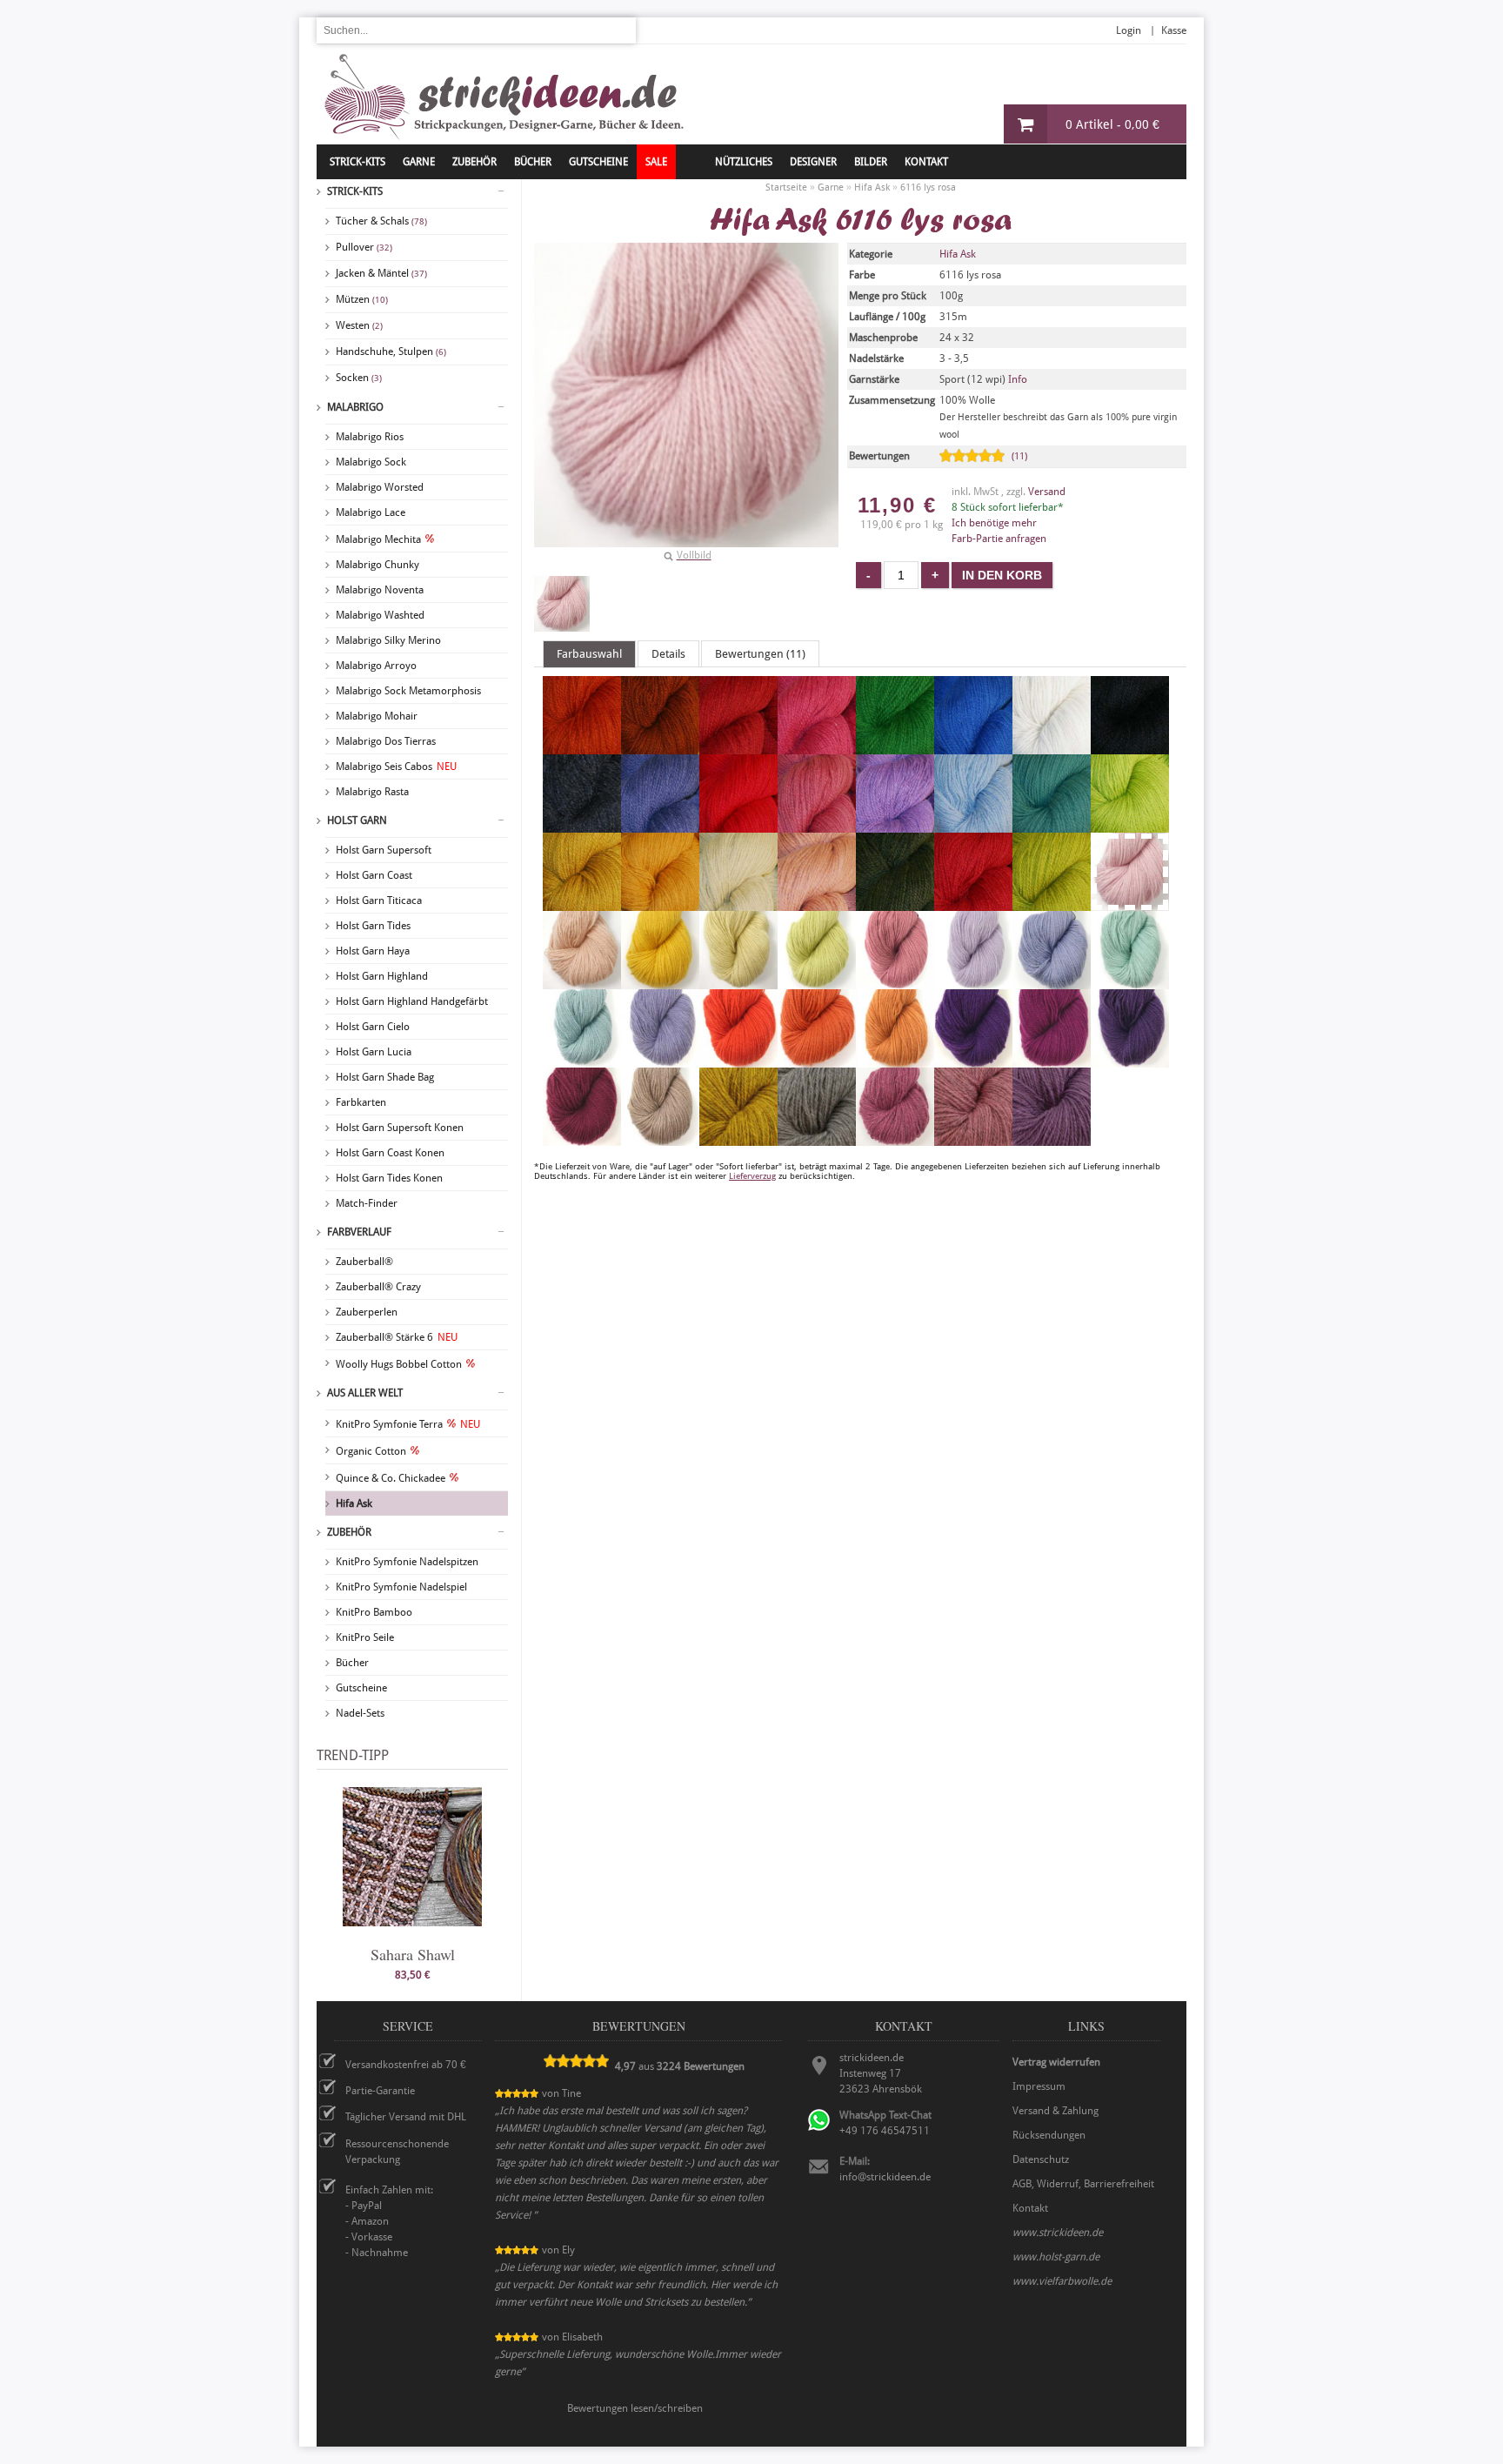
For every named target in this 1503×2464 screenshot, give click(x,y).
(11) (1019, 456)
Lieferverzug (752, 1176)
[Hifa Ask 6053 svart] (1130, 747)
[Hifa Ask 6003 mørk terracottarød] (582, 747)
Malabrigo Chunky (377, 565)
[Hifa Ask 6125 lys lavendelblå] (1052, 981)
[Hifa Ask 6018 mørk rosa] (817, 747)
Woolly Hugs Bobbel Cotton (399, 1364)
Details (668, 654)
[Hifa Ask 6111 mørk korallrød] (973, 903)
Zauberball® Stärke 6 (397, 1337)
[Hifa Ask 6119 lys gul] (738, 981)
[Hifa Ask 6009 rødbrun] (660, 747)
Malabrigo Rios (370, 437)
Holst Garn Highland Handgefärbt (412, 1001)
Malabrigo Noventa (380, 590)
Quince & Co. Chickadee (391, 1478)
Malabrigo (355, 407)
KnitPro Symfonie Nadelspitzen (407, 1562)
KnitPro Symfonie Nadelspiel (401, 1587)
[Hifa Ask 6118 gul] (660, 981)
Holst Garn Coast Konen (390, 1153)
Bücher (352, 1663)
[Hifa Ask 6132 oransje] (817, 1060)
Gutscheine (361, 1688)
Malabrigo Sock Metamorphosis (408, 691)
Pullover (364, 247)
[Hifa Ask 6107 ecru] (738, 903)
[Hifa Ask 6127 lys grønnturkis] (582, 1060)
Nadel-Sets (360, 1713)
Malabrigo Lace (371, 512)
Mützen (362, 299)
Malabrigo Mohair (377, 716)
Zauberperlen (367, 1312)
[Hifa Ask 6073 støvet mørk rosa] (817, 825)
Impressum (1039, 2086)
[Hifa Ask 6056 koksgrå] (582, 825)
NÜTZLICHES (744, 162)
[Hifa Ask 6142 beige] (660, 1138)
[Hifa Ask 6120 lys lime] (817, 981)
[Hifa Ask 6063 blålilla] (660, 825)
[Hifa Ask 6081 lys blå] (973, 825)
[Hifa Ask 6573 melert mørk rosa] (895, 1138)
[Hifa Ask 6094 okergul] (660, 903)
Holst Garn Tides (373, 926)
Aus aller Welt (365, 1393)
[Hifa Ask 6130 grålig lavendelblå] (660, 1060)
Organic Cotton (371, 1451)
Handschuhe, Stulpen (391, 352)
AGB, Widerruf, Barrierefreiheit (1083, 2184)
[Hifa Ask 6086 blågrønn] (1052, 825)
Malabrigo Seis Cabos (396, 767)
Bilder (871, 162)
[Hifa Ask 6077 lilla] (895, 825)
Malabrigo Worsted (380, 487)
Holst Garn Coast (374, 875)
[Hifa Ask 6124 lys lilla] (973, 981)
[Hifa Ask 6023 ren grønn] (895, 747)
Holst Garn (357, 820)
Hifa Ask (354, 1503)
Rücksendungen (1049, 2135)
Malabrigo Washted (380, 615)
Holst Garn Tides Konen (389, 1178)
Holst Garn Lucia (374, 1052)
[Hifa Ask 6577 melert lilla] (1052, 1138)
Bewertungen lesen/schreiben (635, 2408)
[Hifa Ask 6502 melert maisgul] (738, 1138)
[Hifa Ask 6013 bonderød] (738, 747)
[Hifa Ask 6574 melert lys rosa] (973, 1138)
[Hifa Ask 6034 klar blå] (973, 747)
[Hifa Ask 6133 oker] (895, 1060)
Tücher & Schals (381, 221)
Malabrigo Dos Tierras (386, 741)
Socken (359, 378)
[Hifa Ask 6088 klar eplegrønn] (1130, 825)
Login (1129, 30)
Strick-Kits (357, 162)
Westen (359, 325)
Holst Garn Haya (373, 951)
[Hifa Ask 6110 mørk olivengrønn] (895, 903)
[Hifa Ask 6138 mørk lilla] (1130, 1060)
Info (1018, 379)
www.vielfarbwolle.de (1062, 2281)
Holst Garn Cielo (373, 1027)
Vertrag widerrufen (1056, 2062)
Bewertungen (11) (760, 654)
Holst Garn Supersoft (384, 850)
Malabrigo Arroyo (376, 666)
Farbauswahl (589, 654)
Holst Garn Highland (382, 976)
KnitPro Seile (365, 1637)
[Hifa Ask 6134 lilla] (973, 1060)
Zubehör (349, 1532)
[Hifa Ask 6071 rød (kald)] (738, 825)
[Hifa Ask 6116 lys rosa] (562, 604)
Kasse (1174, 30)
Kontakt (926, 162)
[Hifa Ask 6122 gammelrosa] (895, 981)
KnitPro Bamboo (374, 1612)
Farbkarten (361, 1102)
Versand (1047, 492)
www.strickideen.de (1058, 2233)
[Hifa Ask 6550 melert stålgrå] (817, 1138)
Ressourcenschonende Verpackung (397, 2152)
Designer (813, 162)
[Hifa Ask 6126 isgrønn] (1130, 981)
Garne (419, 162)
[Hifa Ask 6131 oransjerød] (738, 1060)
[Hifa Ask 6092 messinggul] (582, 903)
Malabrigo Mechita (378, 539)
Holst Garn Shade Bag (385, 1077)
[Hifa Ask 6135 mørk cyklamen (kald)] (1052, 1060)
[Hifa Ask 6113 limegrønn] (1052, 903)
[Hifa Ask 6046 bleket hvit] (1052, 747)
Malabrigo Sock (371, 462)
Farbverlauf (359, 1232)
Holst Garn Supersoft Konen (400, 1128)
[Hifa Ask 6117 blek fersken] (582, 981)
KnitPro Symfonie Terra (408, 1424)
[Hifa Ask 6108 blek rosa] (817, 903)
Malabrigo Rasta (372, 792)
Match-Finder (367, 1203)
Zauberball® (364, 1262)
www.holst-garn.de (1056, 2257)
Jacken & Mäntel (381, 273)
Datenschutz (1041, 2159)
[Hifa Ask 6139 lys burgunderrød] (582, 1138)
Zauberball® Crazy (378, 1287)
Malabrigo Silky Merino (388, 640)
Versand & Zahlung (1055, 2111)
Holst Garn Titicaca (379, 901)
